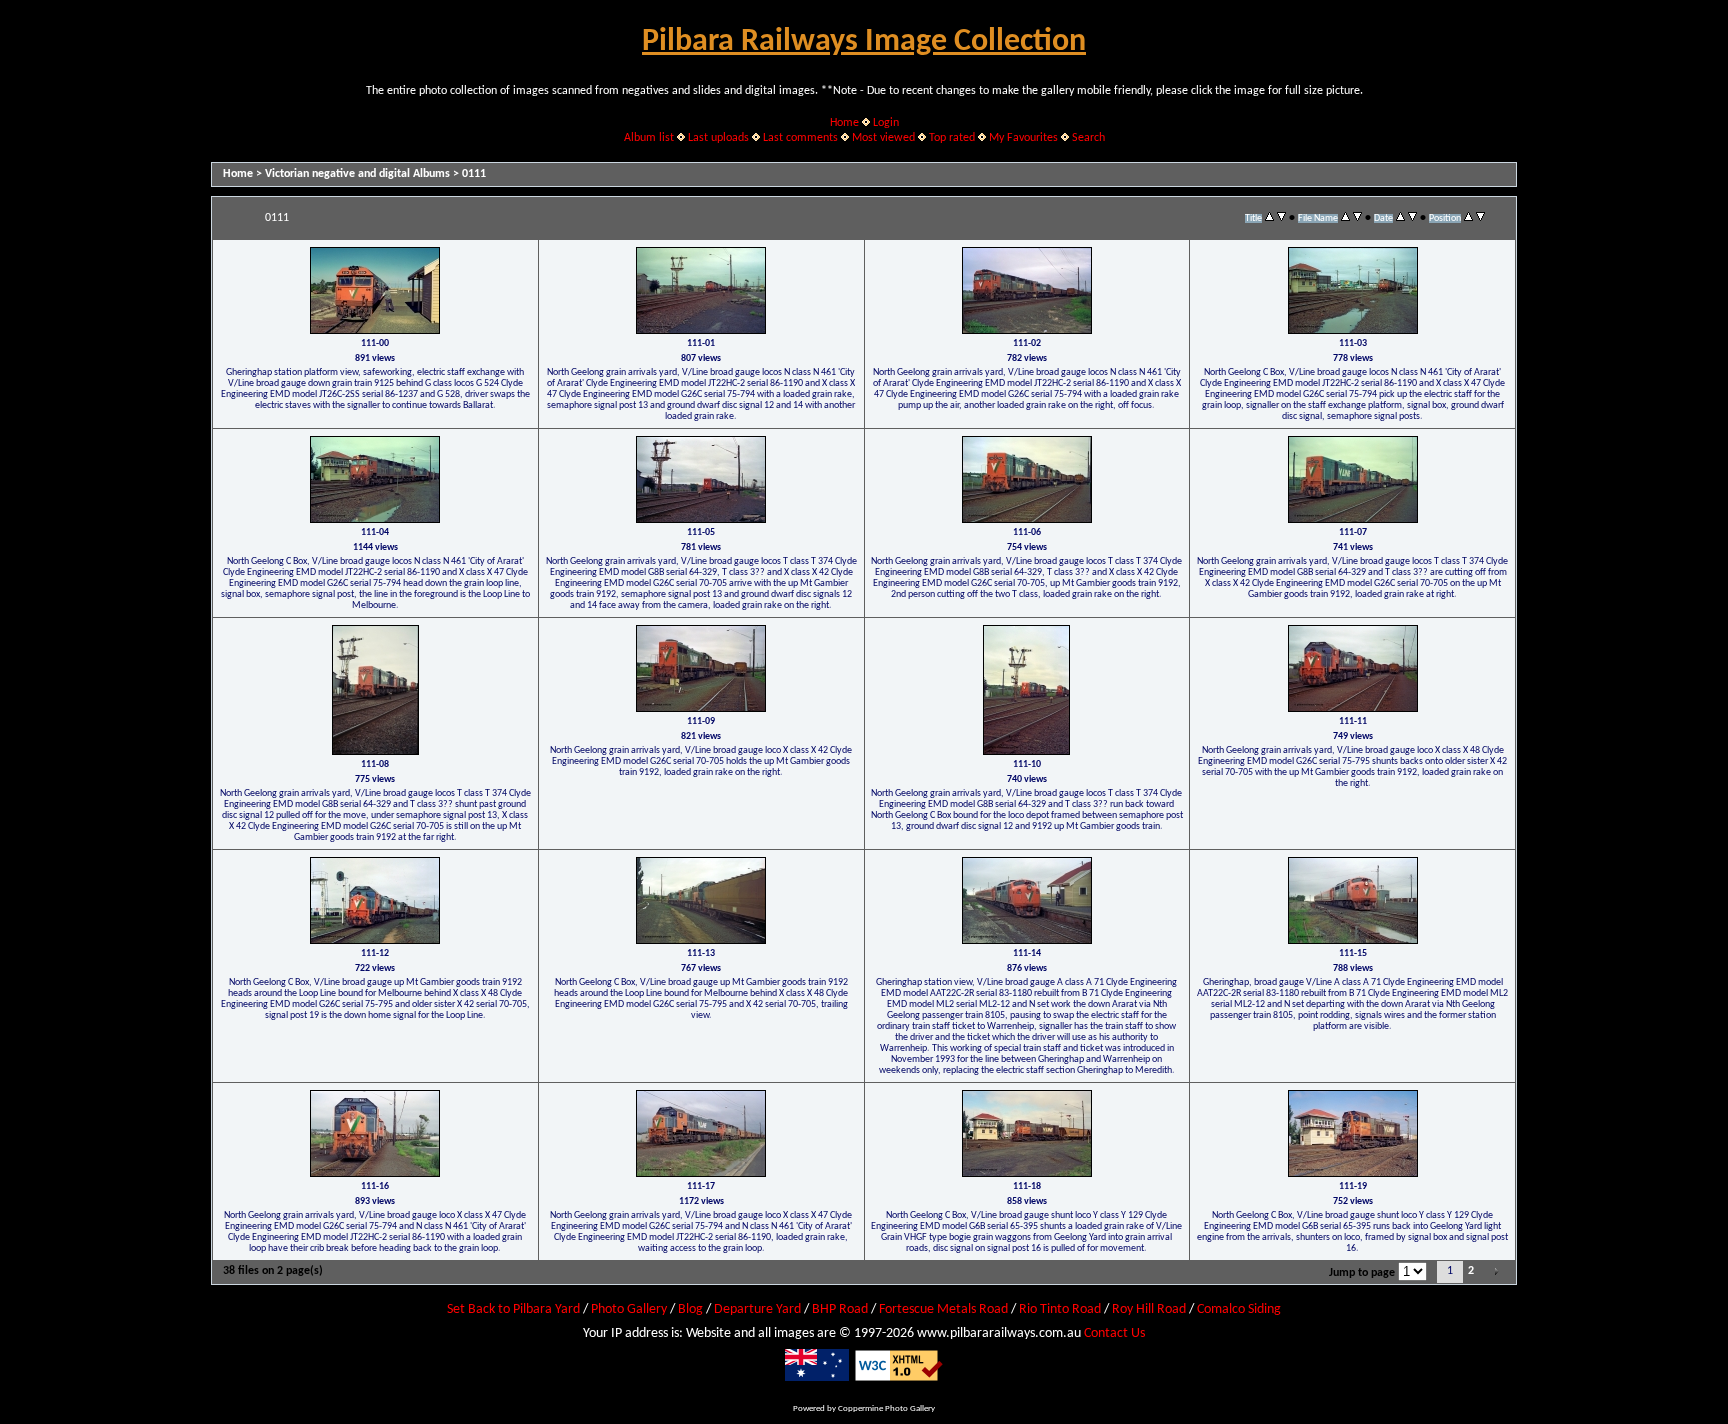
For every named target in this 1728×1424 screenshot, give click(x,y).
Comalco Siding (1239, 1309)
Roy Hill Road (1149, 1309)
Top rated (952, 138)
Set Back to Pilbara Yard (513, 1309)
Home (844, 123)
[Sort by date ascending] (1400, 218)
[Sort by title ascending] (1269, 218)
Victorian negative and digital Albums (357, 174)
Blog (690, 1309)
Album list (649, 138)
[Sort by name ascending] (1345, 218)
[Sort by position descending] (1480, 218)
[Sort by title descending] (1281, 218)
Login (886, 123)
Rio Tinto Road (1060, 1309)
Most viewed (883, 138)
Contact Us (1114, 1333)
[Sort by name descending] (1357, 218)
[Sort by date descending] (1412, 218)
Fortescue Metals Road (943, 1309)
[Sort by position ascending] (1468, 218)
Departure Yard (757, 1309)
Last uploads (718, 138)
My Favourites (1023, 138)
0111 (474, 174)
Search (1088, 138)
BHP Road (840, 1309)
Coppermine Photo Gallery (886, 1408)
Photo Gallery (629, 1309)
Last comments (800, 138)
